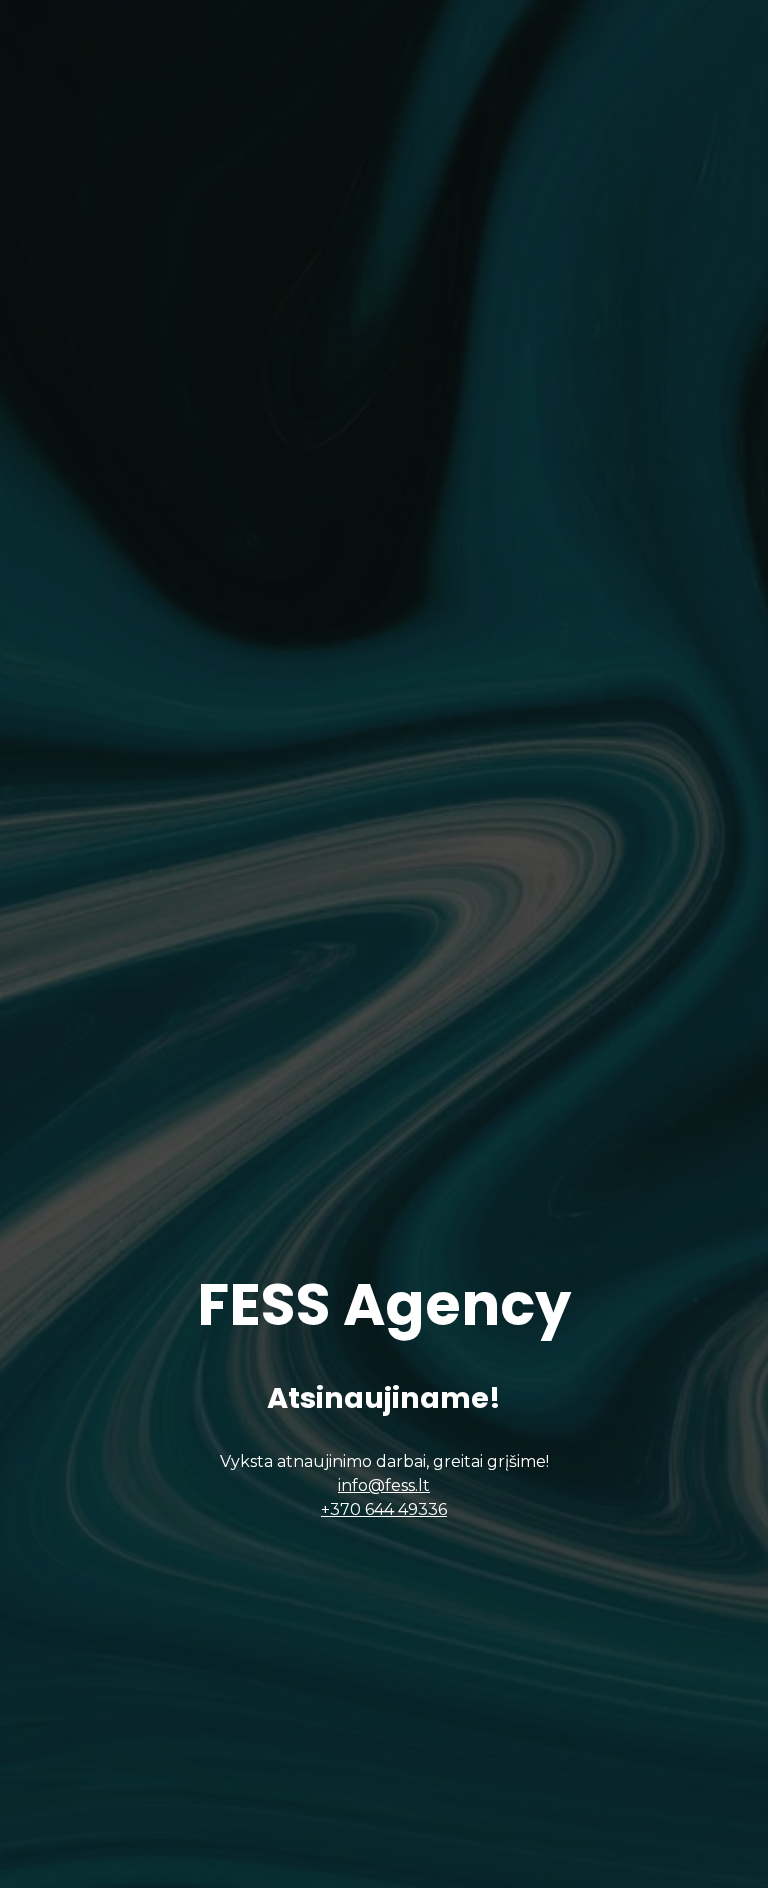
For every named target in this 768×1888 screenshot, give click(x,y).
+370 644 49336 (384, 1509)
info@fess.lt (384, 1485)
